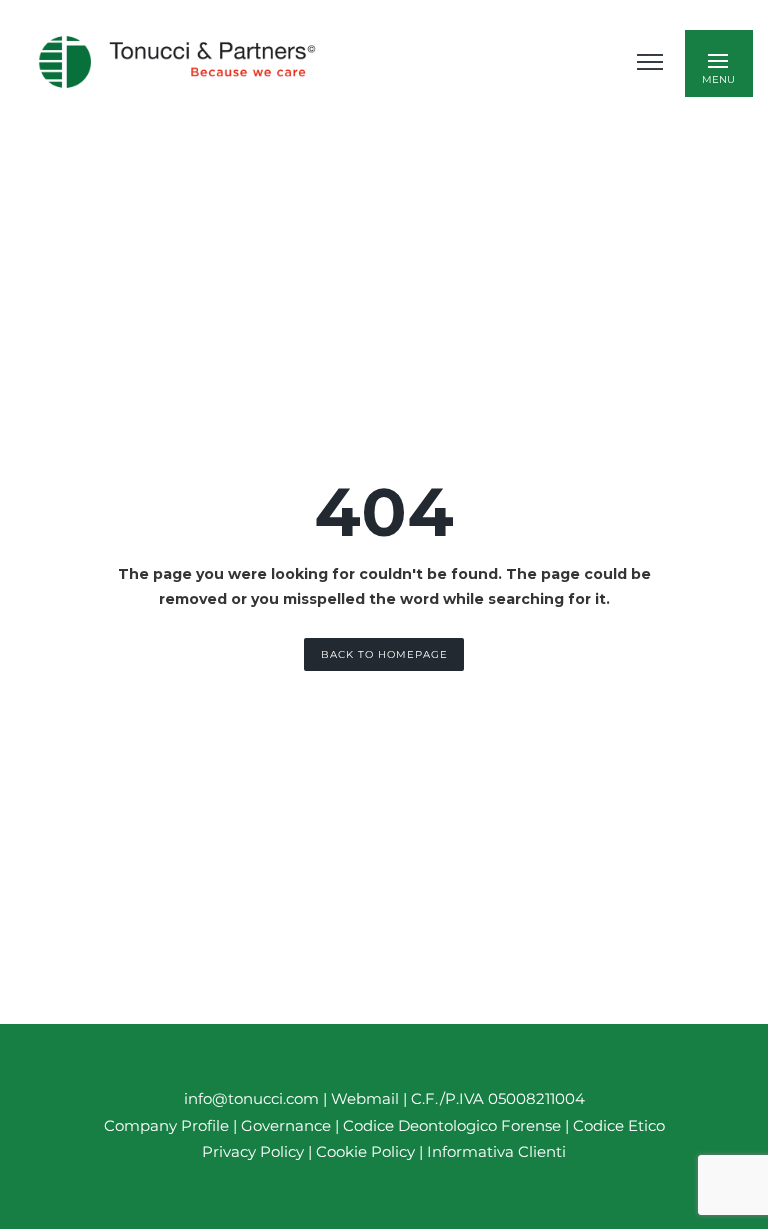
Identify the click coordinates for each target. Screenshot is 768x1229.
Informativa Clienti (494, 1151)
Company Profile (166, 1125)
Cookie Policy (365, 1151)
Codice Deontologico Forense (454, 1125)
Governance (288, 1125)
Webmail (365, 1098)
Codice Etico (619, 1125)
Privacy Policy (253, 1151)
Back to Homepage (384, 654)
